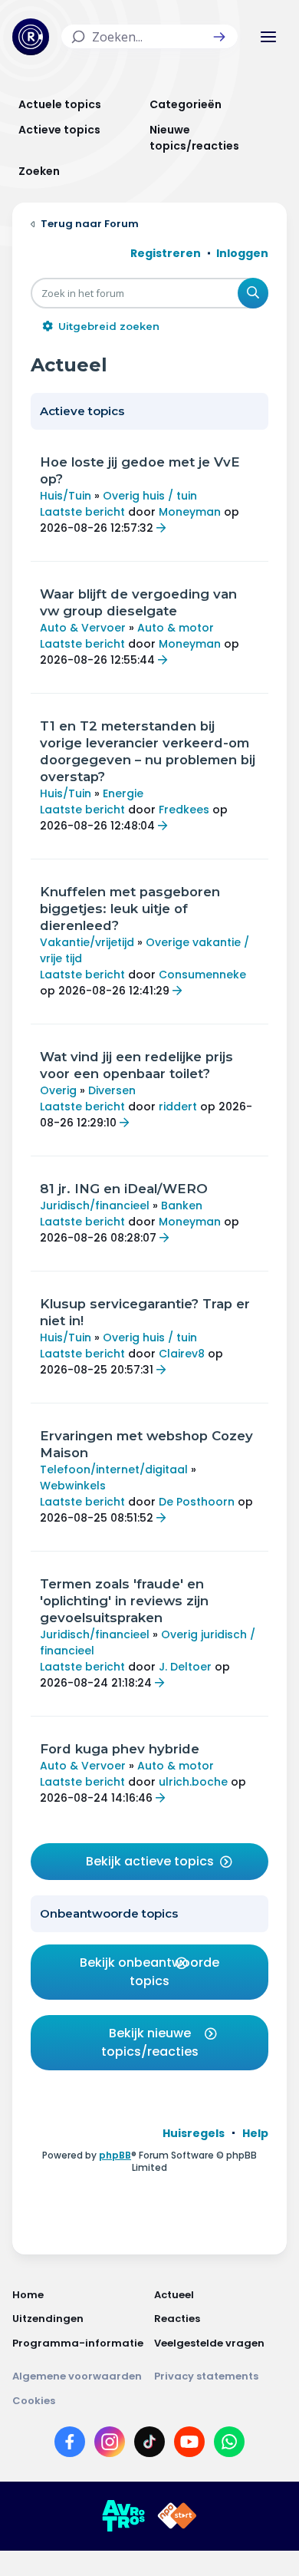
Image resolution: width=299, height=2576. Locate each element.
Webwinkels (73, 1486)
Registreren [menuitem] (166, 253)
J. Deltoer (185, 1667)
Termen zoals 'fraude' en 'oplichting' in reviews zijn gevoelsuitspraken (124, 1601)
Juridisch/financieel (95, 1206)
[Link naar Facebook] (70, 2445)
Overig (58, 1090)
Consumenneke (202, 975)
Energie (123, 793)
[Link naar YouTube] (189, 2445)
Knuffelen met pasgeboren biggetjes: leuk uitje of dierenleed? (130, 909)
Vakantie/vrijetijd (87, 942)
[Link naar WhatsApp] (229, 2445)
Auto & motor (176, 628)
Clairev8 (182, 1354)
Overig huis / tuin (150, 496)
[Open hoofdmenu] (268, 37)
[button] (219, 37)
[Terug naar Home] (31, 37)
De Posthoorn (197, 1502)
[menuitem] (194, 2133)
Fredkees (184, 810)
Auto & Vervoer (83, 628)
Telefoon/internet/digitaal (114, 1469)
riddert (178, 1107)
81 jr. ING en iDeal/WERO (124, 1189)
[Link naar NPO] (177, 2516)
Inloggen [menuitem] (242, 253)
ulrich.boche (193, 1782)
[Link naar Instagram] (110, 2445)
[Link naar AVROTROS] (123, 2516)
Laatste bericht (82, 512)
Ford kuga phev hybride (120, 1749)
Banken (182, 1206)
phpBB (115, 2155)
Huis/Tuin (66, 496)
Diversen (112, 1090)
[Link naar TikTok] (149, 2445)
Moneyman (190, 512)
